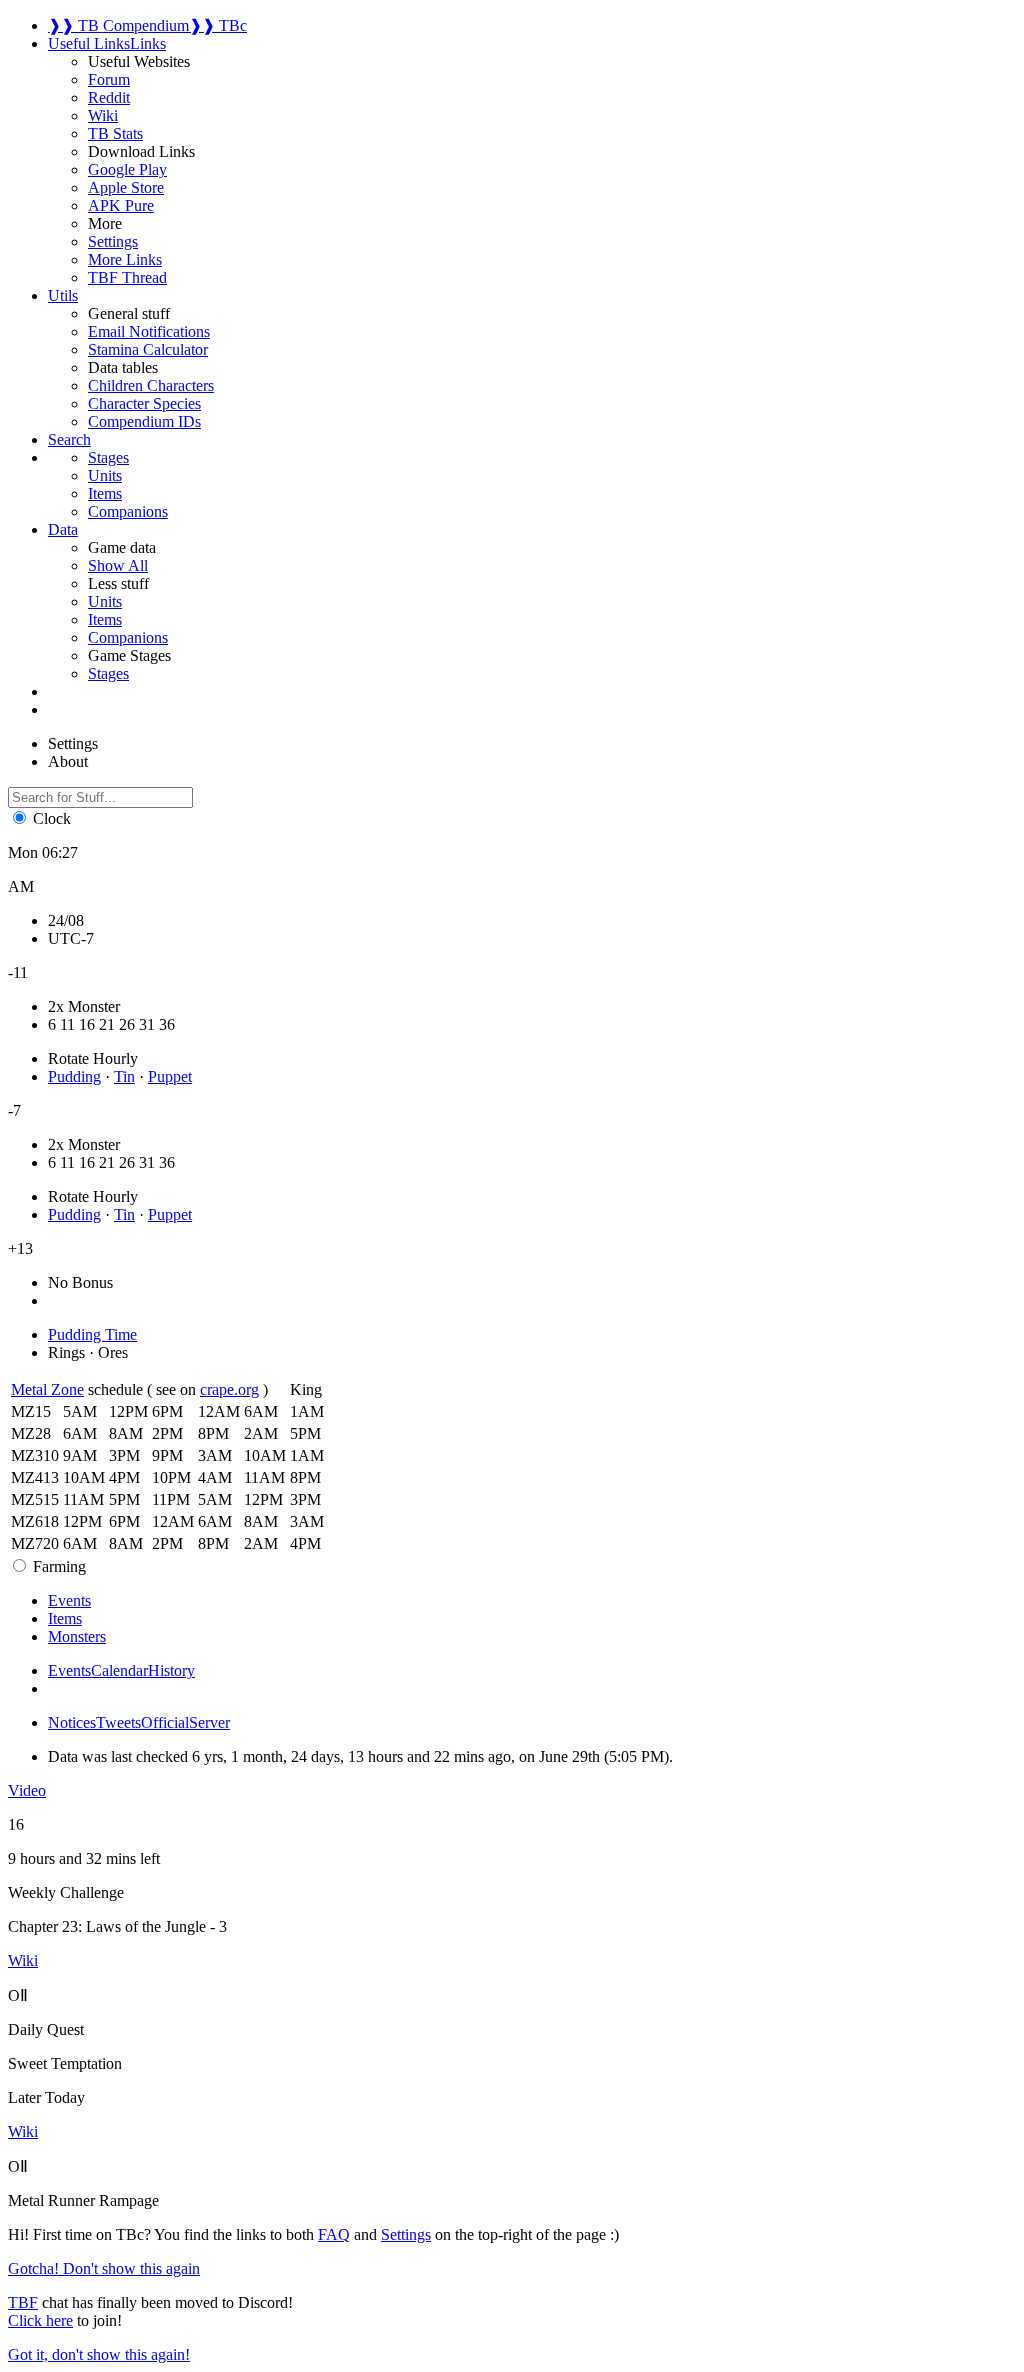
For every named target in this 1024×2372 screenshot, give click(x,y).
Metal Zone (47, 1389)
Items (105, 619)
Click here (40, 2320)
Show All (118, 565)
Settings (113, 241)
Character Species (144, 403)
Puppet (170, 1076)
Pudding (74, 1076)
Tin (124, 1076)
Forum (109, 79)
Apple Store (126, 187)
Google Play (127, 169)
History (171, 1670)
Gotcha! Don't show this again (104, 2268)
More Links (125, 259)
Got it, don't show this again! (99, 2354)
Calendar (119, 1670)
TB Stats (115, 133)
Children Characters (151, 385)
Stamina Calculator (148, 349)
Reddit (109, 97)
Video (27, 1790)
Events (69, 1670)
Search (69, 439)
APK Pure (121, 205)
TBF (23, 2302)
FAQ (334, 2234)
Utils (63, 295)
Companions (128, 637)
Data (63, 529)
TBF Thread (127, 277)
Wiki (103, 115)
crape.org (229, 1389)
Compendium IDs (144, 421)
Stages (108, 673)
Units (105, 601)
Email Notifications (149, 331)
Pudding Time (92, 1334)
